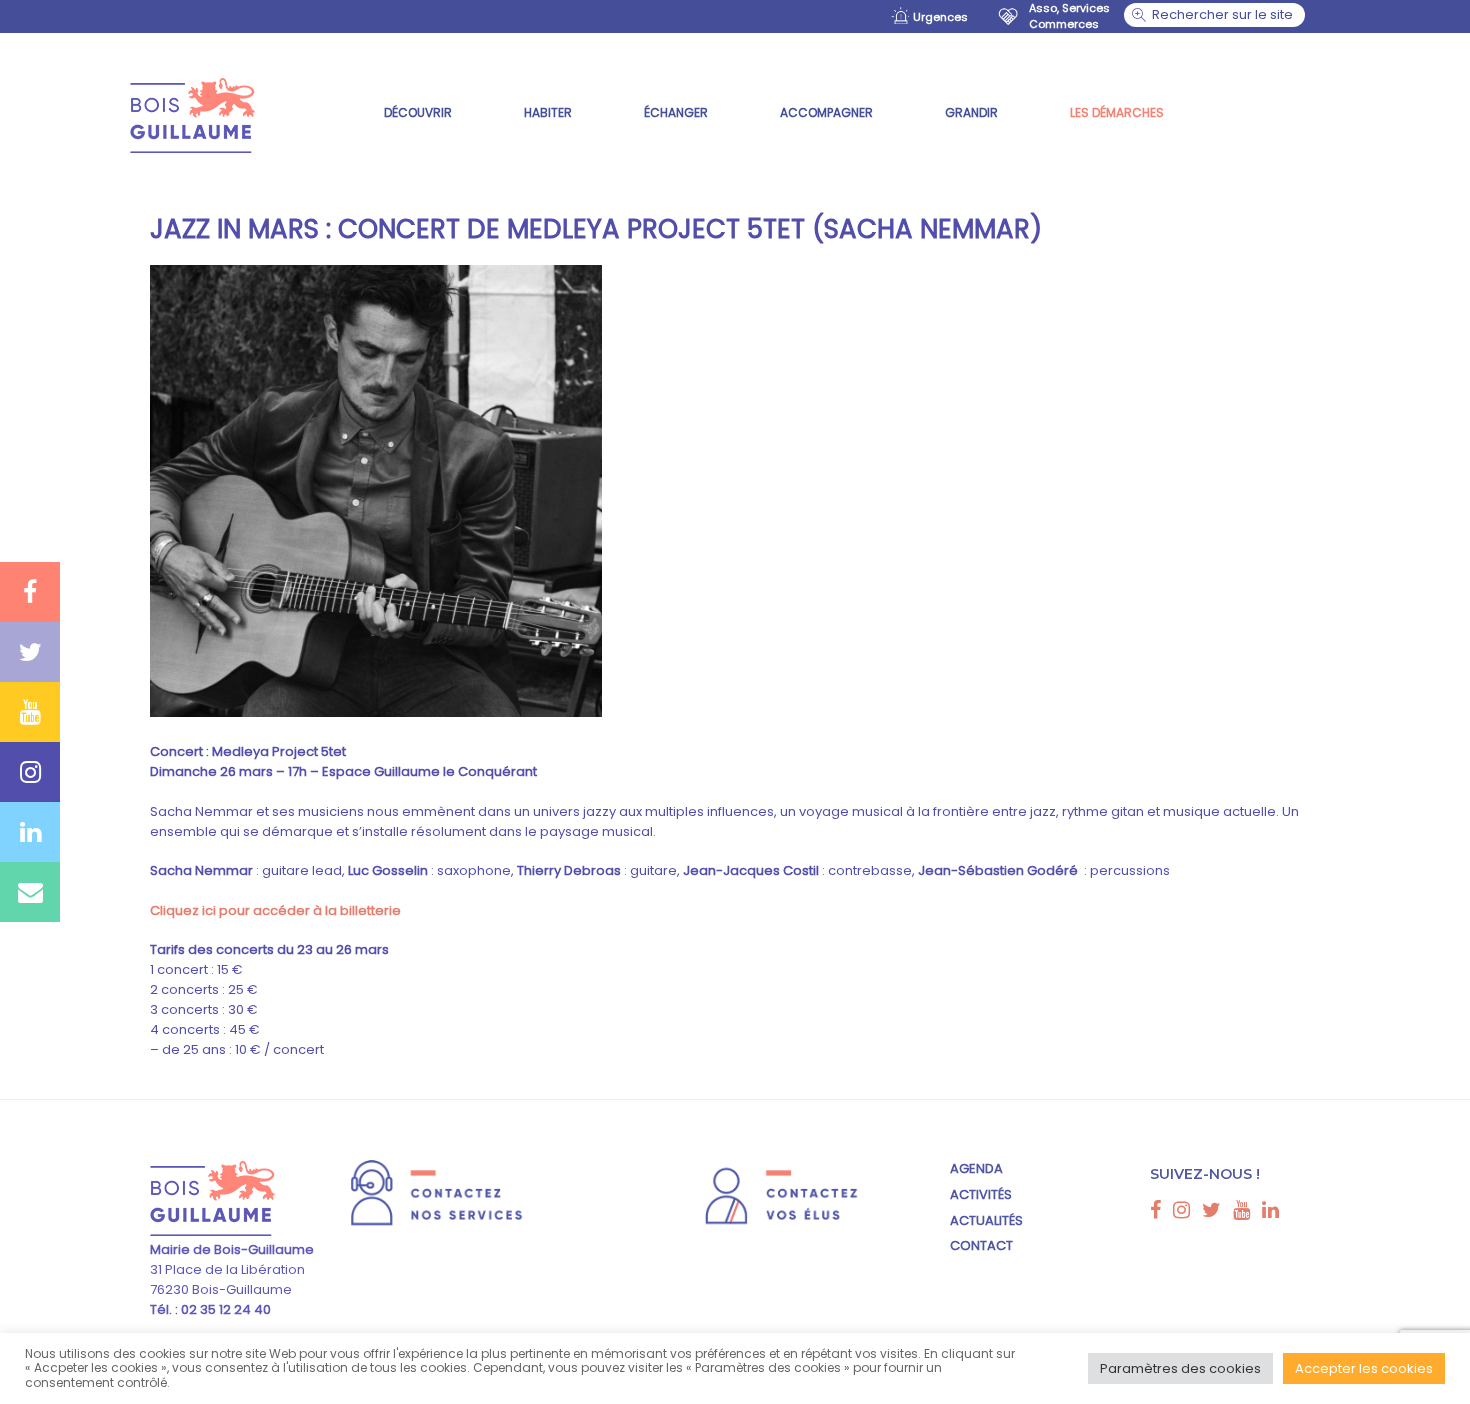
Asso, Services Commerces (1069, 16)
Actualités (986, 1220)
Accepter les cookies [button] (1364, 1368)
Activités (981, 1194)
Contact (981, 1245)
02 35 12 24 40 (224, 1309)
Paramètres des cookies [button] (1180, 1368)
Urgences (940, 17)
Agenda (976, 1168)
